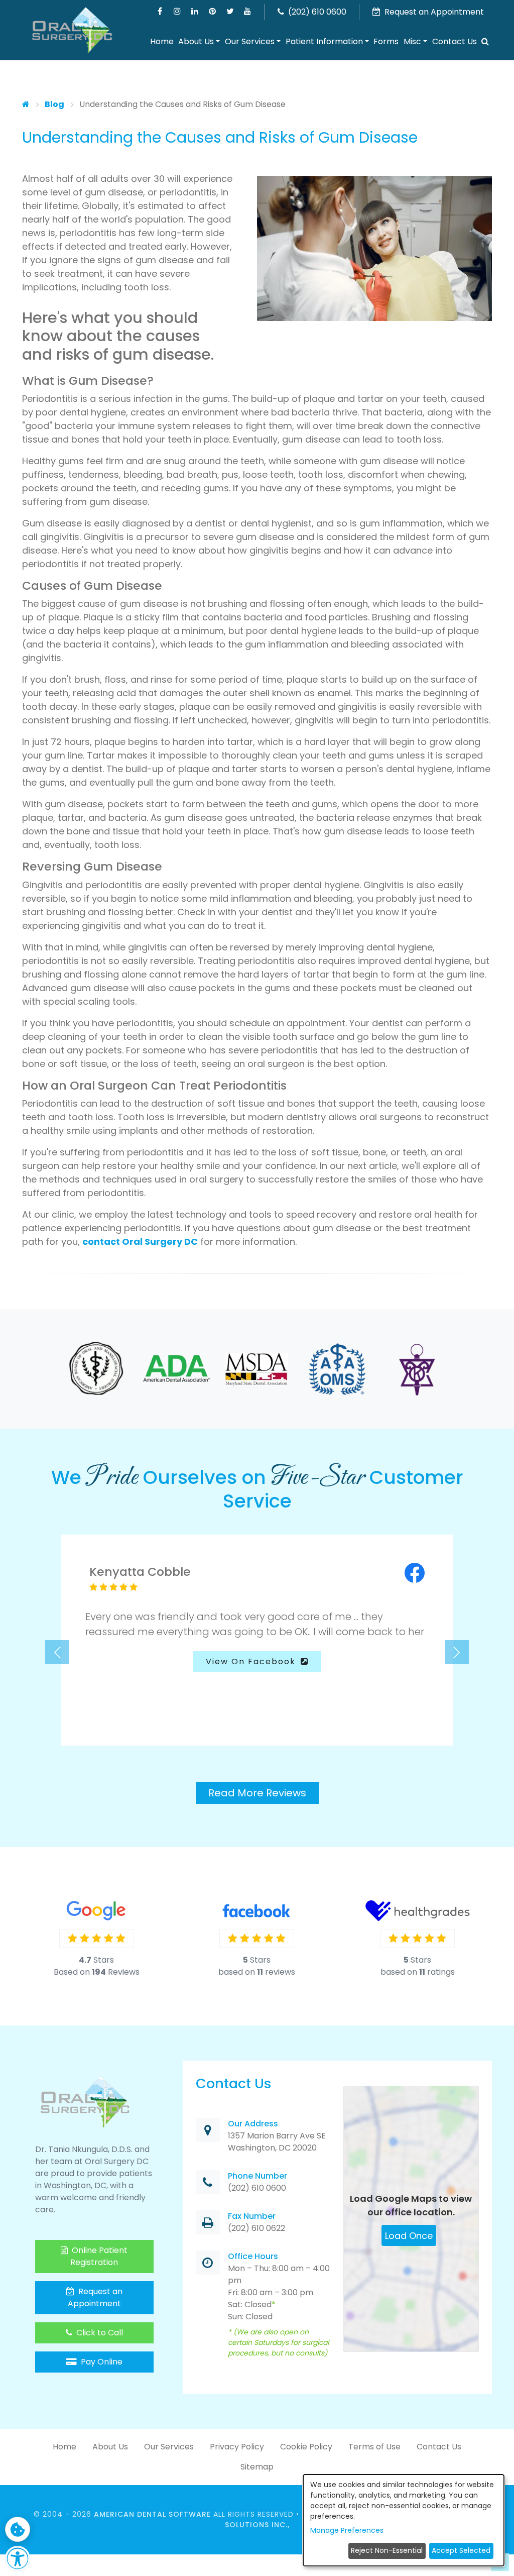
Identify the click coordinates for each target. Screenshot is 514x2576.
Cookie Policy (306, 2447)
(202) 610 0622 (256, 2229)
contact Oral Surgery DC (140, 1242)
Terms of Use (374, 2447)
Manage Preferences (347, 2530)
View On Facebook (252, 1661)
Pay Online (101, 2362)
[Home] (26, 104)
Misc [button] (412, 41)
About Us (110, 2447)
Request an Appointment (95, 2297)
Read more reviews (257, 1793)
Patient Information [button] (324, 41)
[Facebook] (160, 11)
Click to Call (99, 2333)
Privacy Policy (237, 2447)
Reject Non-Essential (387, 2550)
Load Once (409, 2236)
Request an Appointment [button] (433, 12)
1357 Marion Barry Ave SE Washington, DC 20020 (277, 2142)
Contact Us (455, 41)
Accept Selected (461, 2550)
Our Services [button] (250, 41)
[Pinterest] (213, 11)
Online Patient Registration (99, 2256)
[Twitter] (230, 11)
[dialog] (404, 2520)
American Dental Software (154, 2514)
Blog (54, 104)
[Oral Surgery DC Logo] (72, 31)
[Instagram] (177, 11)
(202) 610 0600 (316, 12)
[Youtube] (248, 11)
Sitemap (257, 2467)
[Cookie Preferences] (18, 2529)
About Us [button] (196, 41)
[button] (485, 42)
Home (162, 41)
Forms (386, 41)
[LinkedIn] (195, 11)
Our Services (169, 2447)
